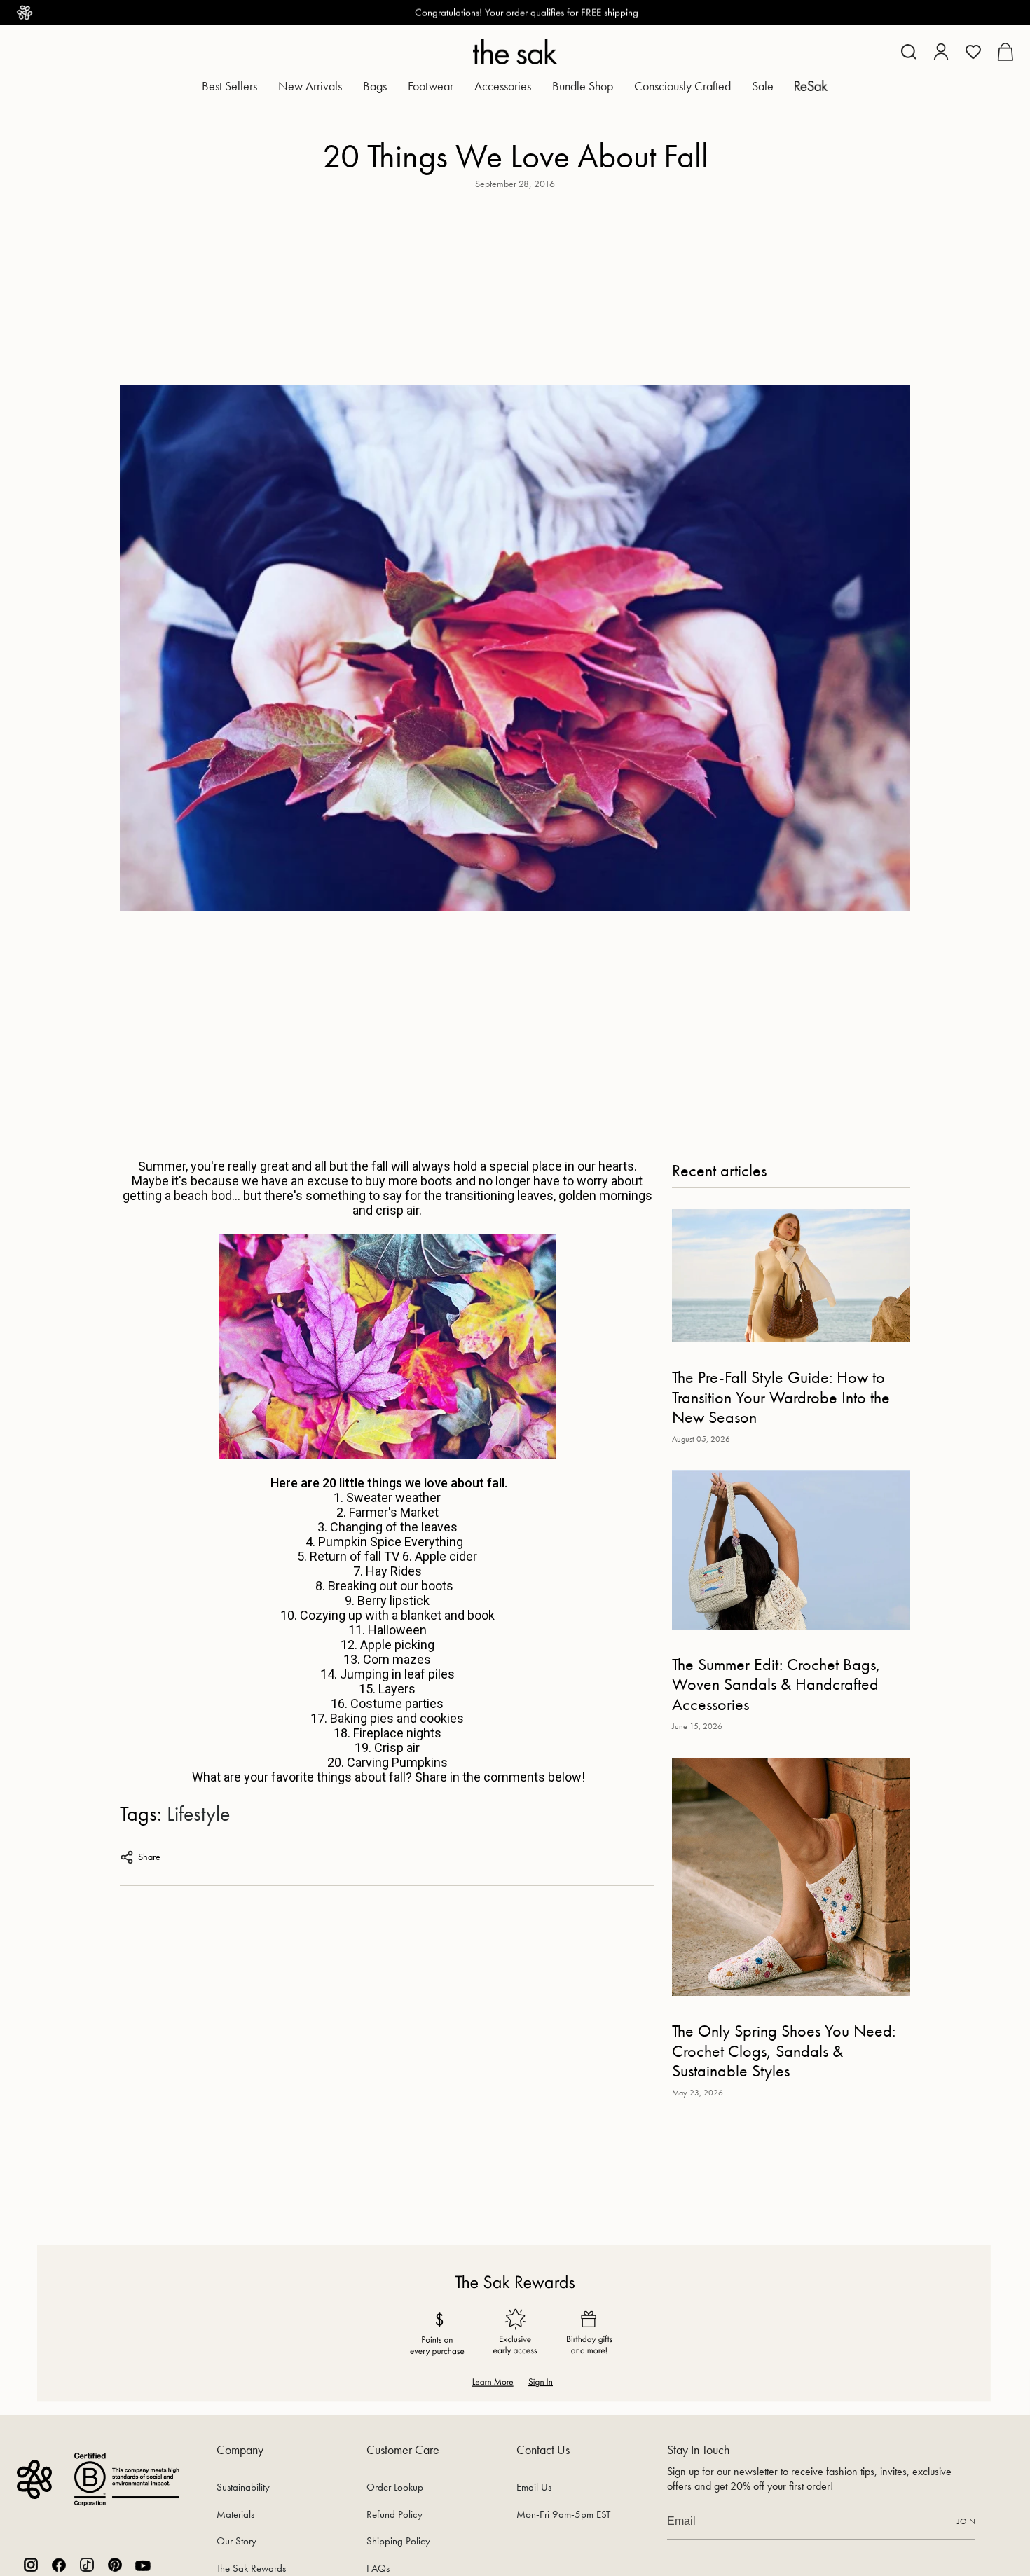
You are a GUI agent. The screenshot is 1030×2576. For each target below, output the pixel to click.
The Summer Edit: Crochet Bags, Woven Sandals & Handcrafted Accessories (776, 1685)
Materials (235, 2514)
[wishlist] (973, 52)
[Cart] (1005, 52)
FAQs (378, 2568)
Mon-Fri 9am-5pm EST (563, 2514)
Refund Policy (394, 2514)
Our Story (236, 2541)
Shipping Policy (398, 2541)
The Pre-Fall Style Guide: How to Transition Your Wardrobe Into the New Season (781, 1398)
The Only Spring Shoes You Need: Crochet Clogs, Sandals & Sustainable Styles (784, 2051)
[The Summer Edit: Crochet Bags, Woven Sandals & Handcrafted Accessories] (791, 1550)
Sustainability (243, 2487)
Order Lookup (395, 2487)
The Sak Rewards (251, 2568)
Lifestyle (198, 1814)
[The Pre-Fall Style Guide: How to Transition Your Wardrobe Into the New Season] (791, 1275)
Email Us (534, 2487)
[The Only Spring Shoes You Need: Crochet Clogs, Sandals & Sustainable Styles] (791, 1877)
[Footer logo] (34, 2479)
